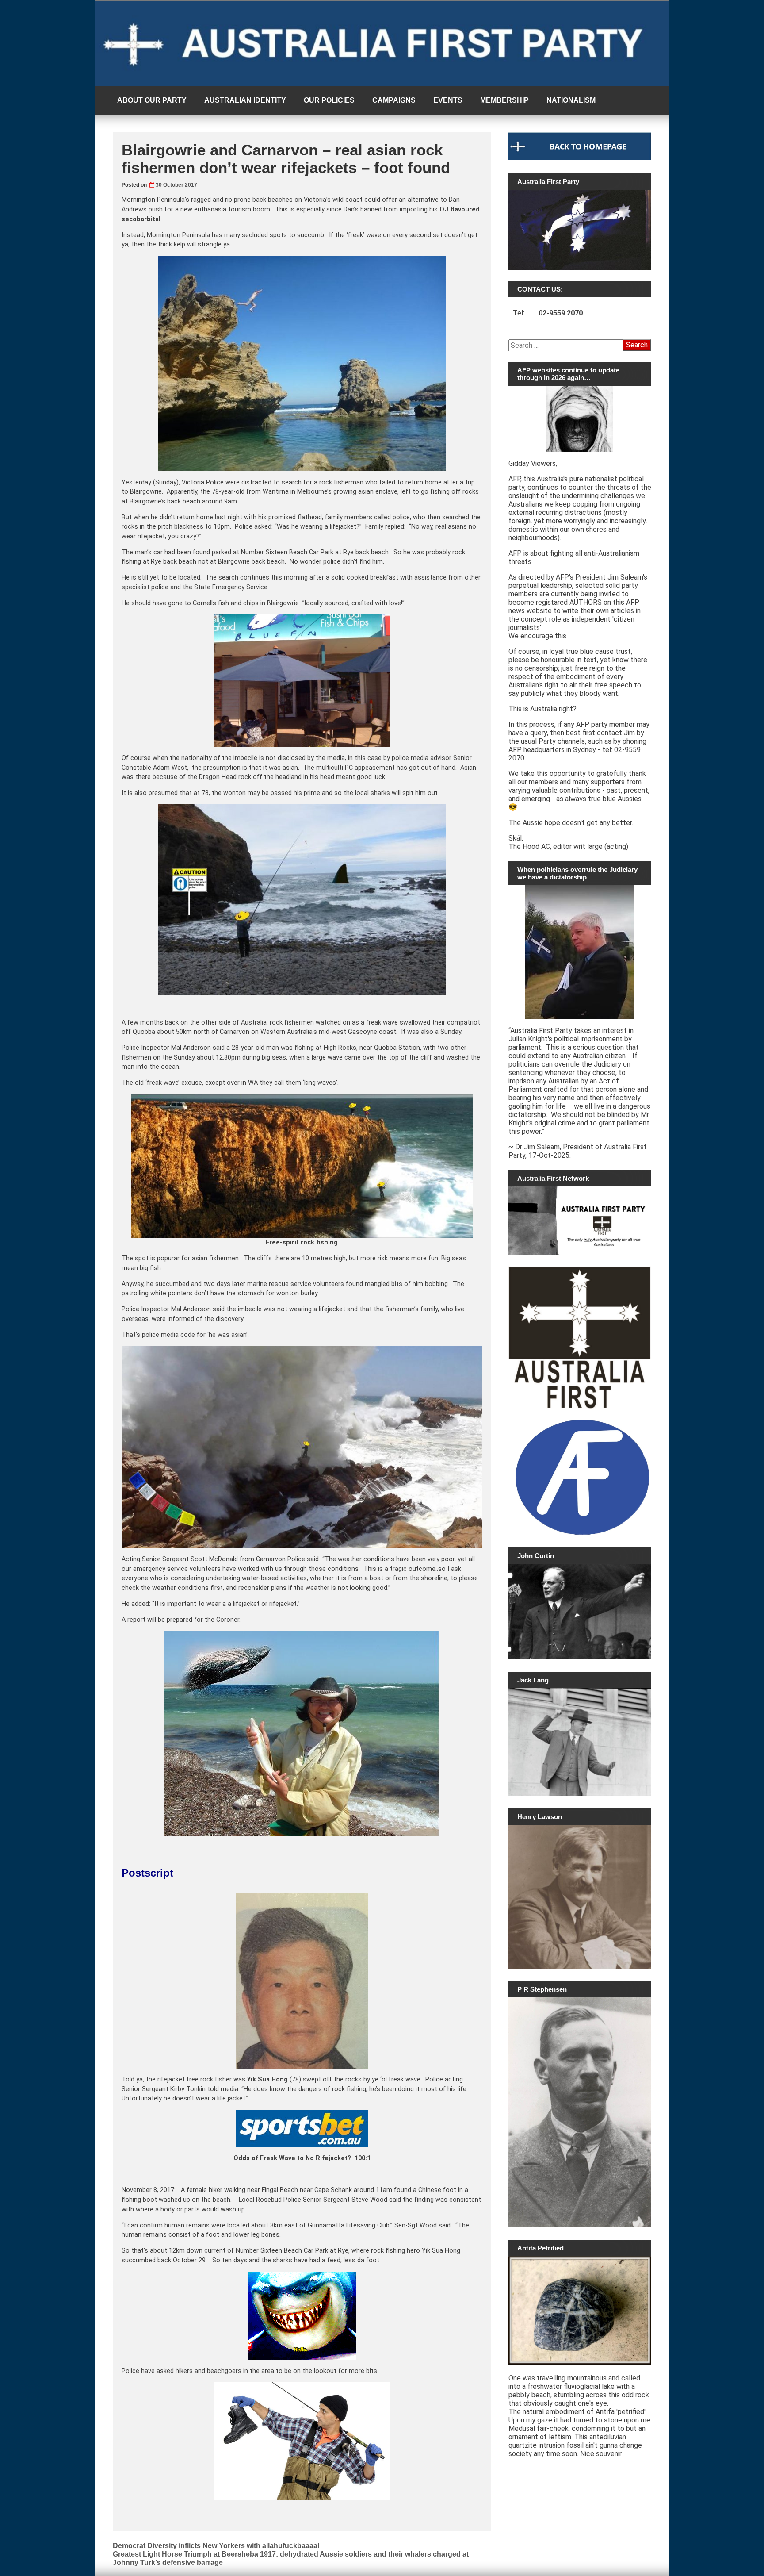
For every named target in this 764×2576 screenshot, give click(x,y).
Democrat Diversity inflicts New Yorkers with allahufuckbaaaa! (216, 2546)
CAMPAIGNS (394, 100)
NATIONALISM (571, 100)
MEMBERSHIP (504, 100)
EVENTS (448, 100)
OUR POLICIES (329, 100)
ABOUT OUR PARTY (152, 100)
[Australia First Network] (580, 1221)
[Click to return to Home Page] (580, 157)
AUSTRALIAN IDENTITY (245, 100)
